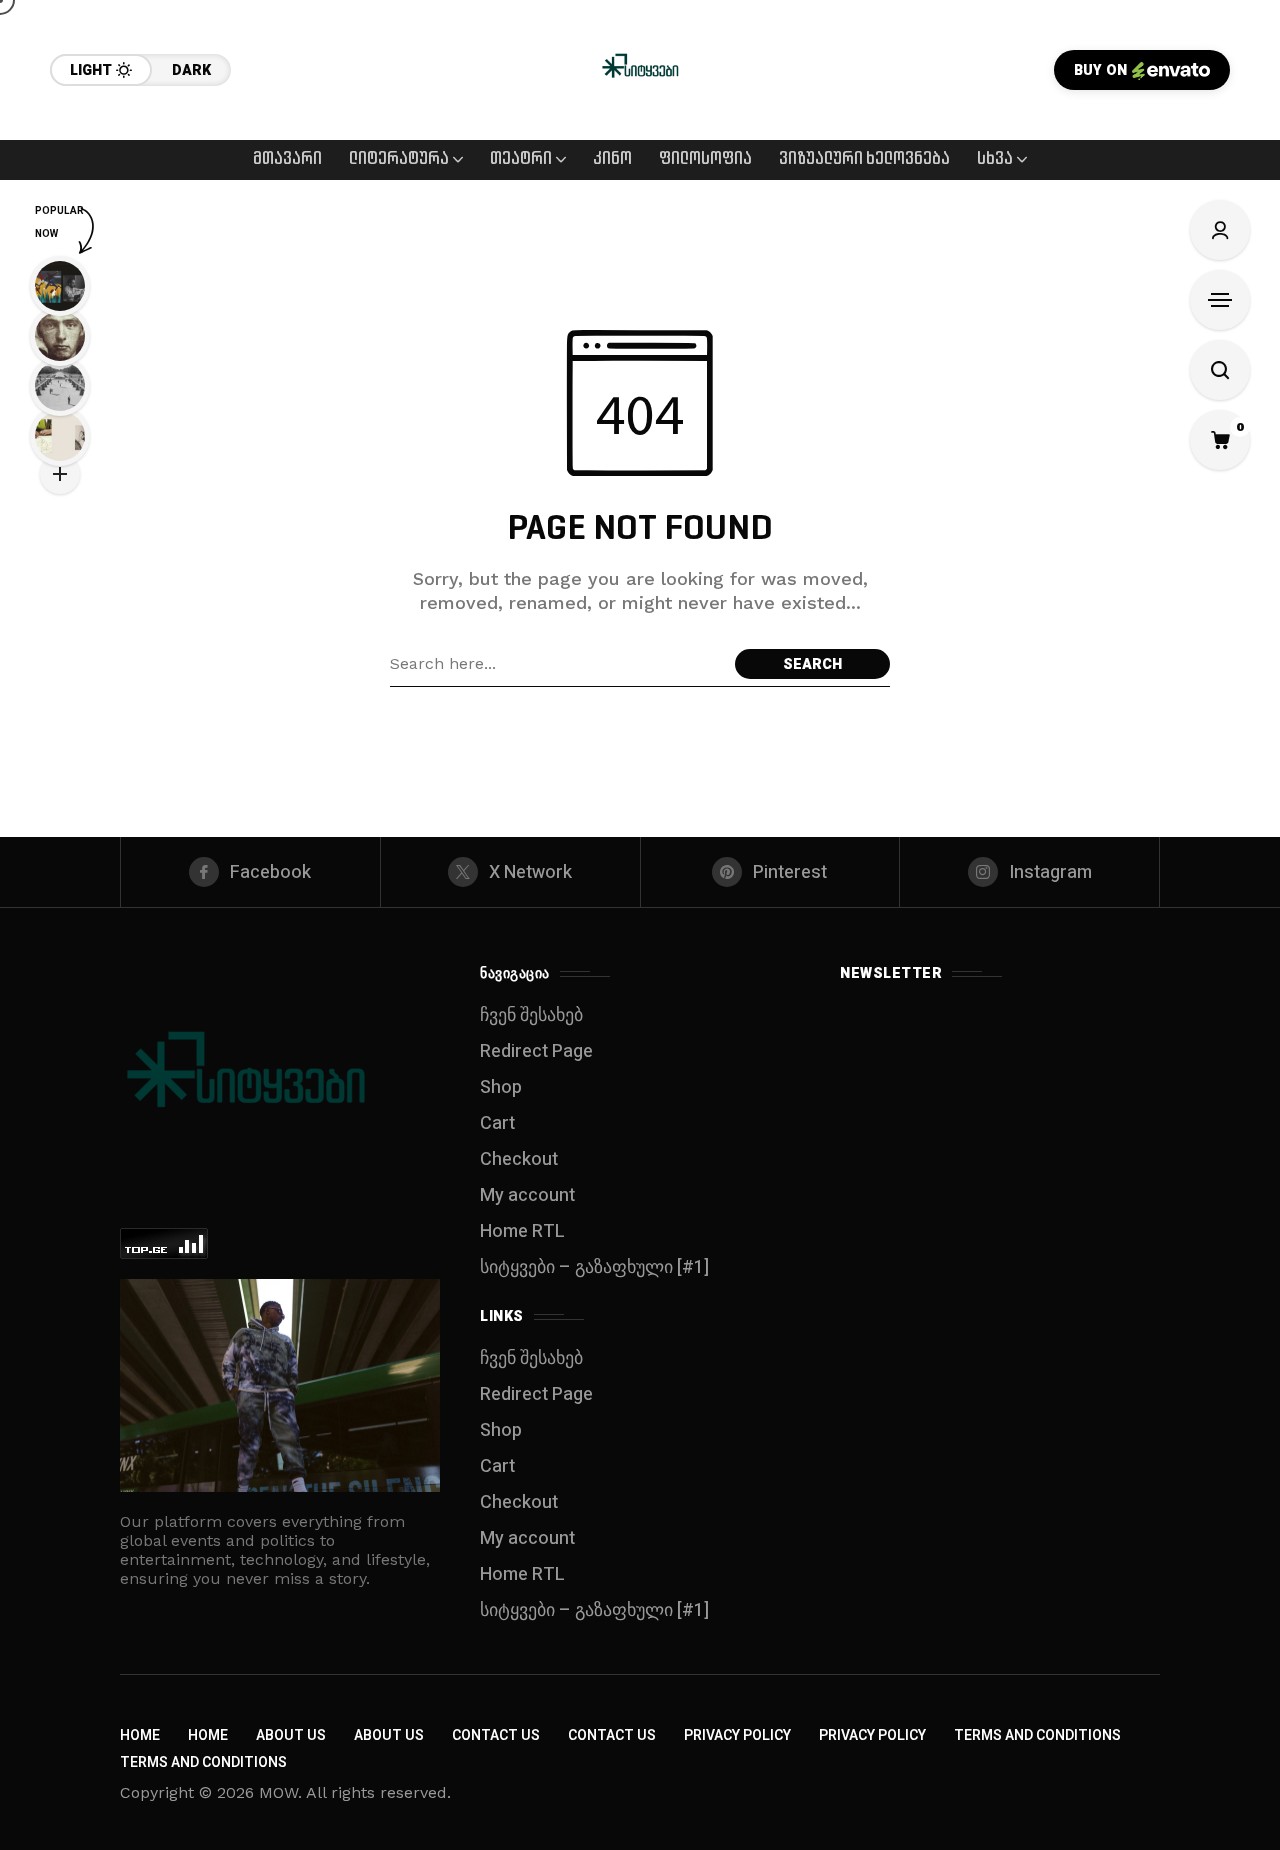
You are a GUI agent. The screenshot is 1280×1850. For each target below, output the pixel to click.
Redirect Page (536, 1051)
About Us (291, 1735)
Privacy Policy (737, 1735)
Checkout (519, 1159)
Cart (497, 1123)
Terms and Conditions (1037, 1735)
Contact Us (496, 1735)
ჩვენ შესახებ (531, 1015)
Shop (501, 1087)
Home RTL (522, 1231)
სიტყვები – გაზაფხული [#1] (594, 1267)
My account (527, 1195)
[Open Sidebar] (1220, 300)
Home (140, 1735)
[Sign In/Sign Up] (1220, 230)
